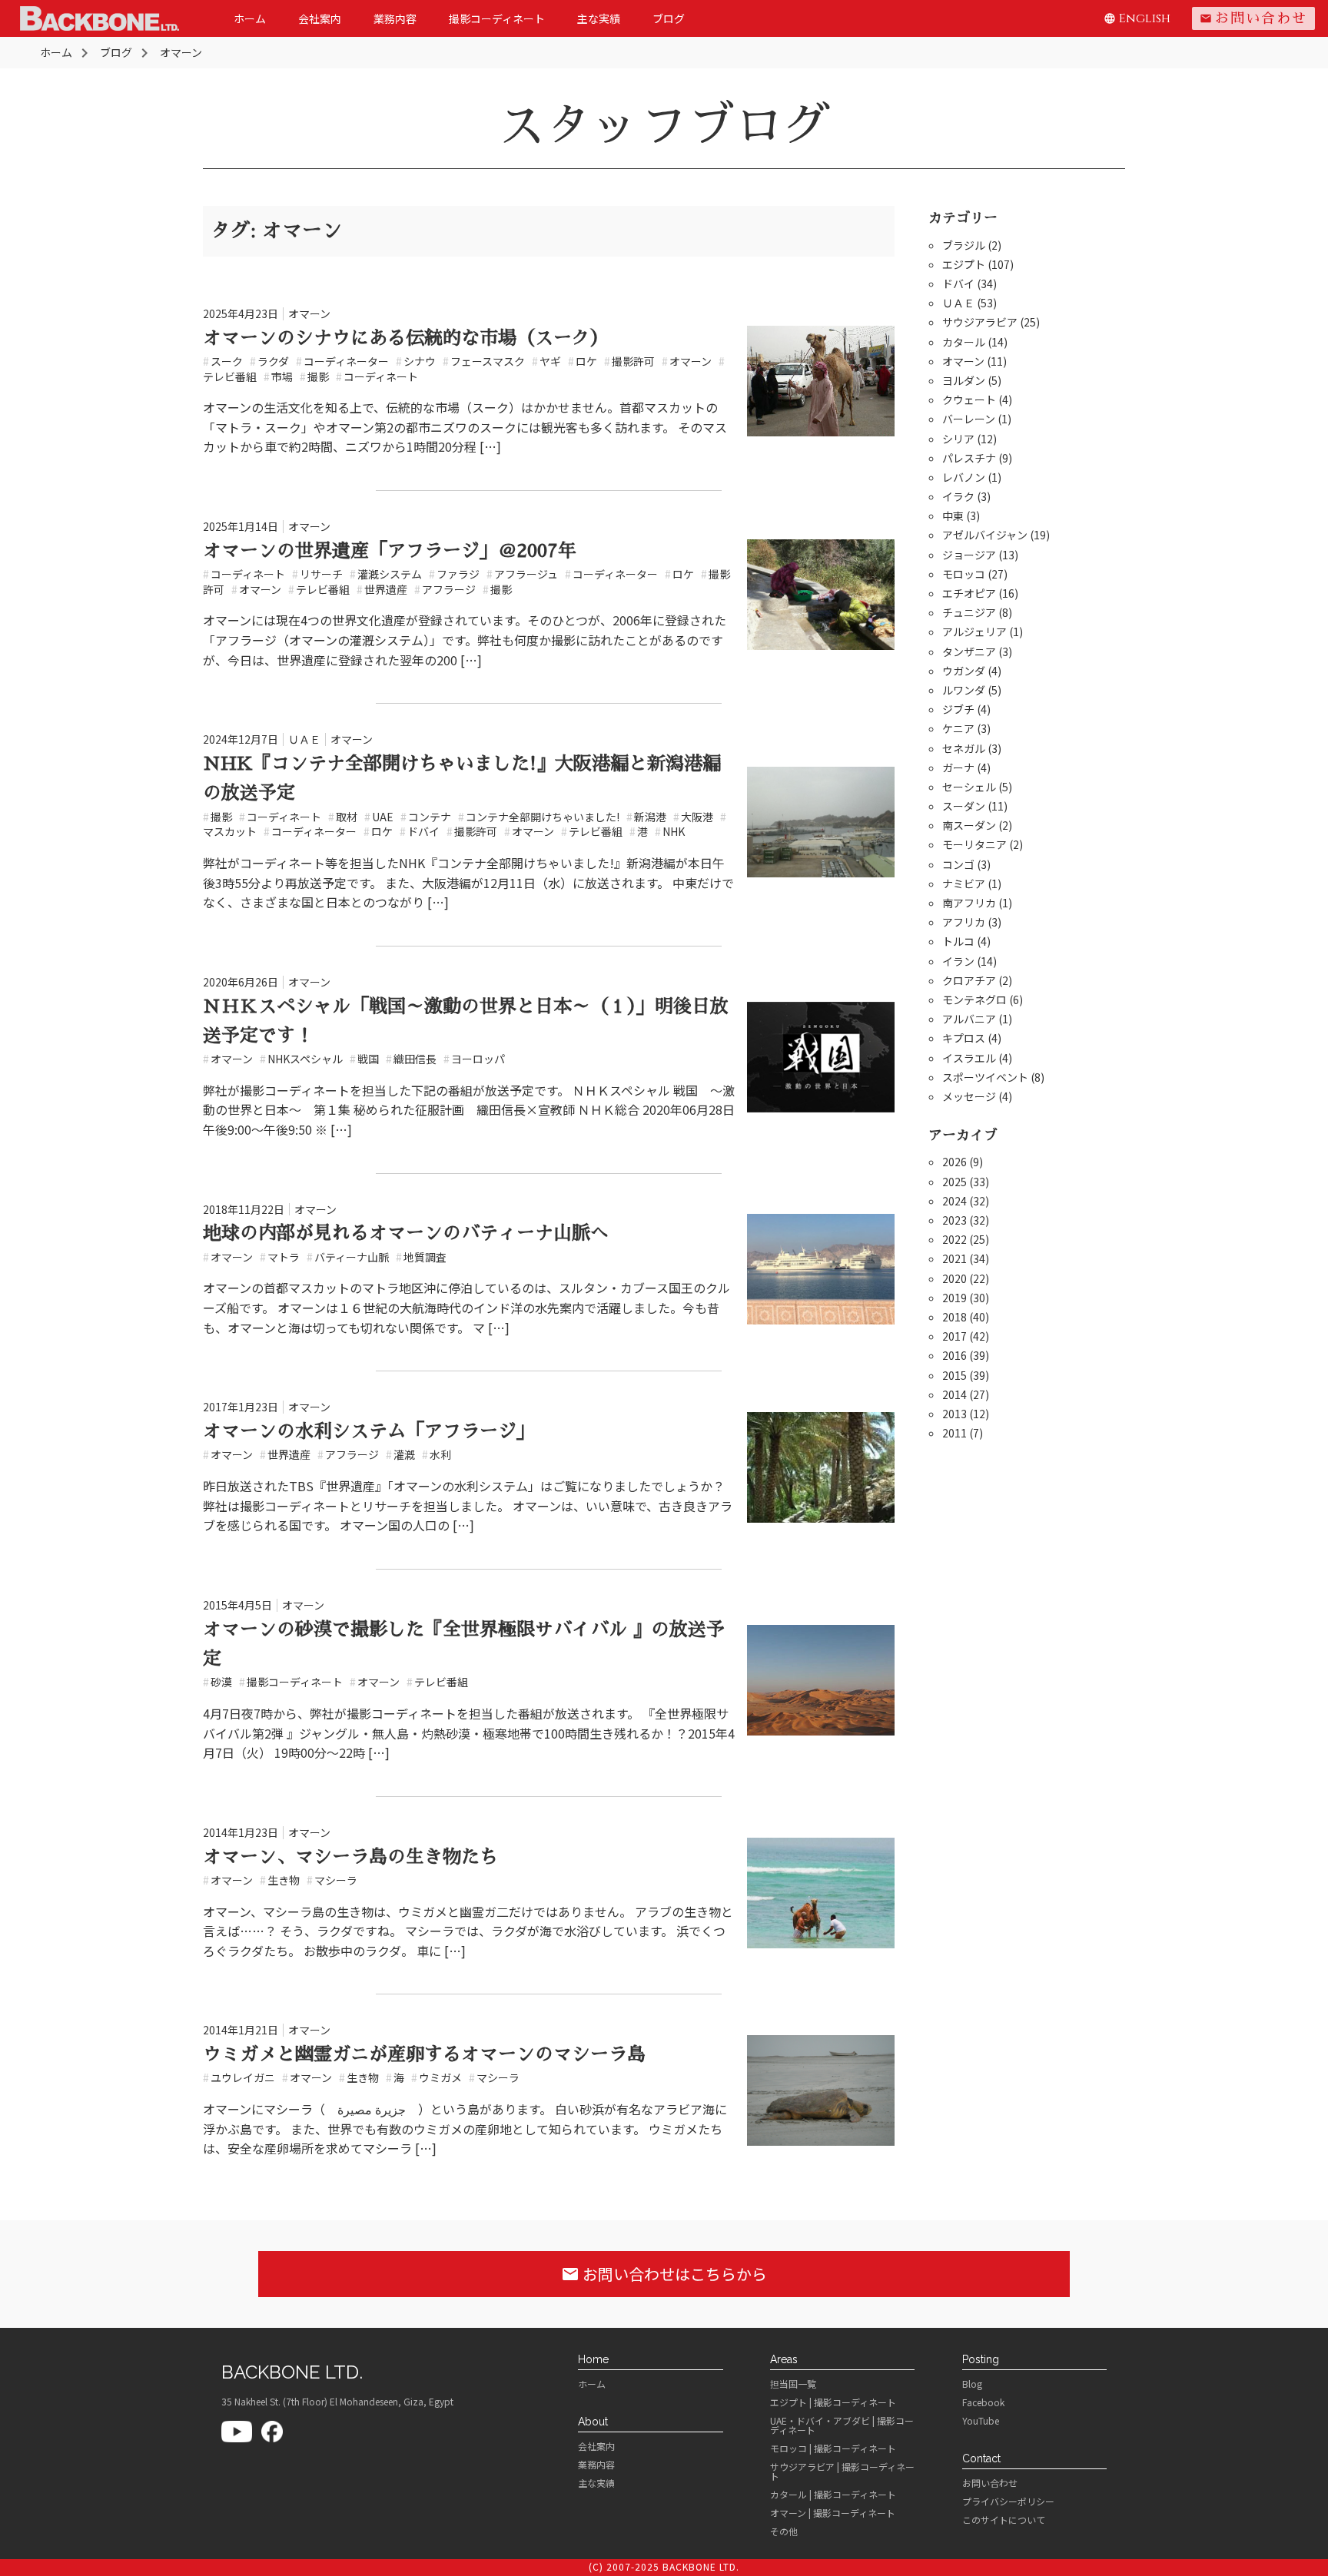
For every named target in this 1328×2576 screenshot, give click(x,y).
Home (593, 2359)
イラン (958, 961)
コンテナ (426, 817)
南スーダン (969, 825)
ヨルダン (964, 380)
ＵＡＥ (304, 739)
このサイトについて (1004, 2520)
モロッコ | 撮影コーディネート (833, 2448)
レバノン (964, 477)
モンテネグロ (974, 1000)
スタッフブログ (664, 126)
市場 (278, 376)
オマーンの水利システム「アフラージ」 (369, 1431)
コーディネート (377, 376)
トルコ (958, 941)
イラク (958, 496)
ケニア (958, 728)
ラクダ (269, 361)
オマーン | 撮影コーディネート (833, 2513)
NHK (670, 831)
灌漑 (400, 1454)
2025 (954, 1182)
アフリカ (964, 922)
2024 (954, 1201)
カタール (964, 342)
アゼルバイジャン (985, 535)
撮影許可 (629, 361)
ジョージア (969, 555)
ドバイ (420, 831)
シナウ (416, 361)
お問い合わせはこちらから (664, 2274)
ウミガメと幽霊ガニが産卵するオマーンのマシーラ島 (424, 2054)
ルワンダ (964, 690)
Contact (981, 2458)
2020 (954, 1278)
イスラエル (969, 1058)
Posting (981, 2359)
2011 (954, 1433)
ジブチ (958, 709)
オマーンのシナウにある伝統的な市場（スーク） (406, 338)
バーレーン (969, 419)
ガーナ (958, 767)
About (593, 2422)
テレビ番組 (319, 589)
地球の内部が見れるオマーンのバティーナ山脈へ (406, 1233)
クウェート (969, 399)
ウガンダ (964, 671)
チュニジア (969, 612)
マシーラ (332, 1880)
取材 (343, 817)
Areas (784, 2359)
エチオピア (969, 593)
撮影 (314, 376)
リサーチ (317, 574)
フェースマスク (484, 361)
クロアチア (969, 980)
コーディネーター (342, 361)
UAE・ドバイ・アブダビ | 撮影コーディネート (842, 2425)
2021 (954, 1258)
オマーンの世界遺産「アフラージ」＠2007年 (390, 551)
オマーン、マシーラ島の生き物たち (350, 1857)
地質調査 (421, 1257)
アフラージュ (522, 574)
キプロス (964, 1038)
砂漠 (217, 1682)
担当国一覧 (793, 2384)
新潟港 (646, 817)
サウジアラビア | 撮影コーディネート (842, 2472)
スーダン (964, 806)
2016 (954, 1355)
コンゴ (958, 864)
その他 (784, 2531)
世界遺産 (382, 589)
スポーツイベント (985, 1077)
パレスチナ (969, 458)
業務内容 (395, 18)
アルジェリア (974, 632)
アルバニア (969, 1019)
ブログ (669, 18)
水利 (437, 1454)
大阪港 (693, 817)
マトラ (280, 1257)
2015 (954, 1375)
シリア (958, 439)
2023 (954, 1220)
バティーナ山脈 (348, 1257)
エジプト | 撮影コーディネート (833, 2402)
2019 (954, 1298)
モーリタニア (974, 844)
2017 (954, 1336)
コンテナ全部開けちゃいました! (539, 817)
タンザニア (969, 651)
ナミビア (964, 884)
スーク (223, 361)
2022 (954, 1239)
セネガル (964, 748)
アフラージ (445, 589)
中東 (953, 516)
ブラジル (964, 245)
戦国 (364, 1059)
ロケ (583, 361)
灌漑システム (386, 574)
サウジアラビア (980, 322)
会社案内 (320, 18)
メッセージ (969, 1096)
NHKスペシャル (301, 1059)
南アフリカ (969, 903)
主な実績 (599, 18)
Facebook (983, 2402)
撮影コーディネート (497, 18)
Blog (972, 2384)
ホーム (250, 18)
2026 (954, 1162)
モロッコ (964, 574)
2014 (954, 1394)
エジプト (964, 264)
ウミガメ (437, 2077)
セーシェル (969, 787)
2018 (954, 1317)
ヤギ (546, 361)
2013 (954, 1414)
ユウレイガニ (239, 2077)
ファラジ (454, 574)
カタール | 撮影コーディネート (833, 2495)
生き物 (280, 1880)
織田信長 (411, 1059)
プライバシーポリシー (1008, 2501)
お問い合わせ (1253, 18)
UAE (379, 817)
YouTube (981, 2421)
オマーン (309, 313)
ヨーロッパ (474, 1059)
